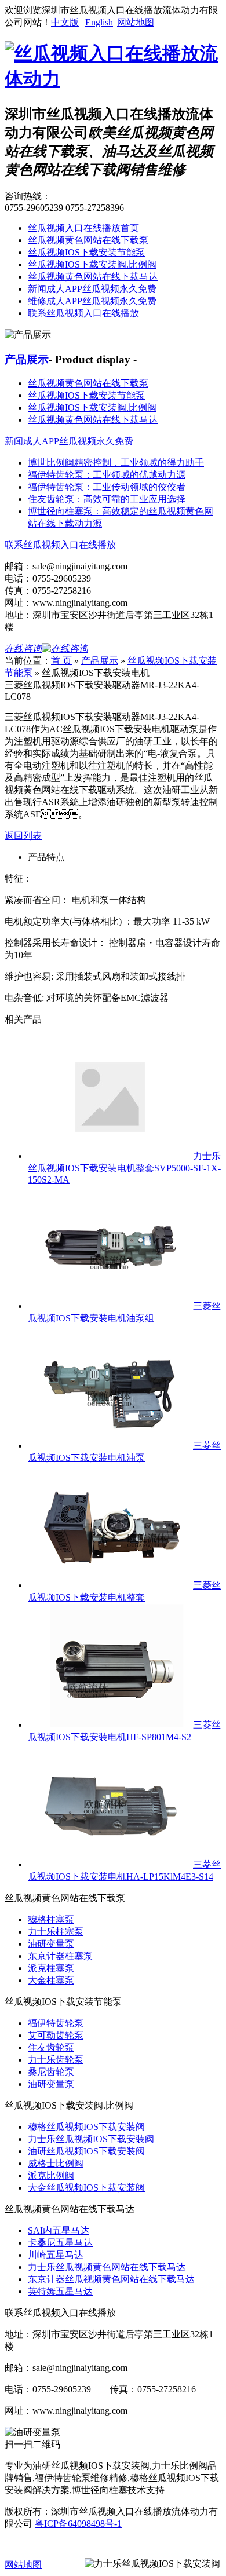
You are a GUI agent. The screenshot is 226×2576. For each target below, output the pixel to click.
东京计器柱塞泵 (60, 1956)
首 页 (61, 661)
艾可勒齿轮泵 (56, 2035)
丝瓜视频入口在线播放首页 (83, 228)
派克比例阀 (51, 2175)
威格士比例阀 (56, 2163)
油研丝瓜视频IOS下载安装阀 (86, 2151)
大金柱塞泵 (51, 1980)
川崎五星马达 (56, 2255)
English (99, 22)
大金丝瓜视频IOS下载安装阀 (86, 2188)
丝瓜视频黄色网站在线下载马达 (93, 277)
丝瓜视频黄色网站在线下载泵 (88, 240)
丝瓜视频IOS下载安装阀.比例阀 (92, 264)
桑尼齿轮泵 (51, 2072)
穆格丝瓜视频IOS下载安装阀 (86, 2127)
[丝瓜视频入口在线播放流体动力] (113, 79)
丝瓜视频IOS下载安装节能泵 (86, 252)
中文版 (65, 22)
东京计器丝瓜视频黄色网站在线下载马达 (111, 2279)
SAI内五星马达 (59, 2230)
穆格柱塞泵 (51, 1919)
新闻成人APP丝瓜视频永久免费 (92, 289)
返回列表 (23, 836)
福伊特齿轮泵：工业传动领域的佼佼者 (107, 487)
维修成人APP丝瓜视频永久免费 (92, 301)
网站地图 (136, 22)
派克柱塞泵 (51, 1968)
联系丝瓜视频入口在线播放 (83, 313)
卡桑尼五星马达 (60, 2243)
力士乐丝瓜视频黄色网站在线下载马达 (107, 2267)
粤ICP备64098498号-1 (78, 2524)
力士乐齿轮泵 (56, 2060)
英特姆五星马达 (60, 2291)
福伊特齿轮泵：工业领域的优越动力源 (107, 475)
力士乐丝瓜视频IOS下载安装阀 (91, 2139)
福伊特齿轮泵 (56, 2023)
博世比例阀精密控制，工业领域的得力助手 (116, 463)
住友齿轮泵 (51, 2047)
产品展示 (27, 359)
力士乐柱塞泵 (56, 1932)
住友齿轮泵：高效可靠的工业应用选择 (107, 499)
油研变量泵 (51, 1944)
